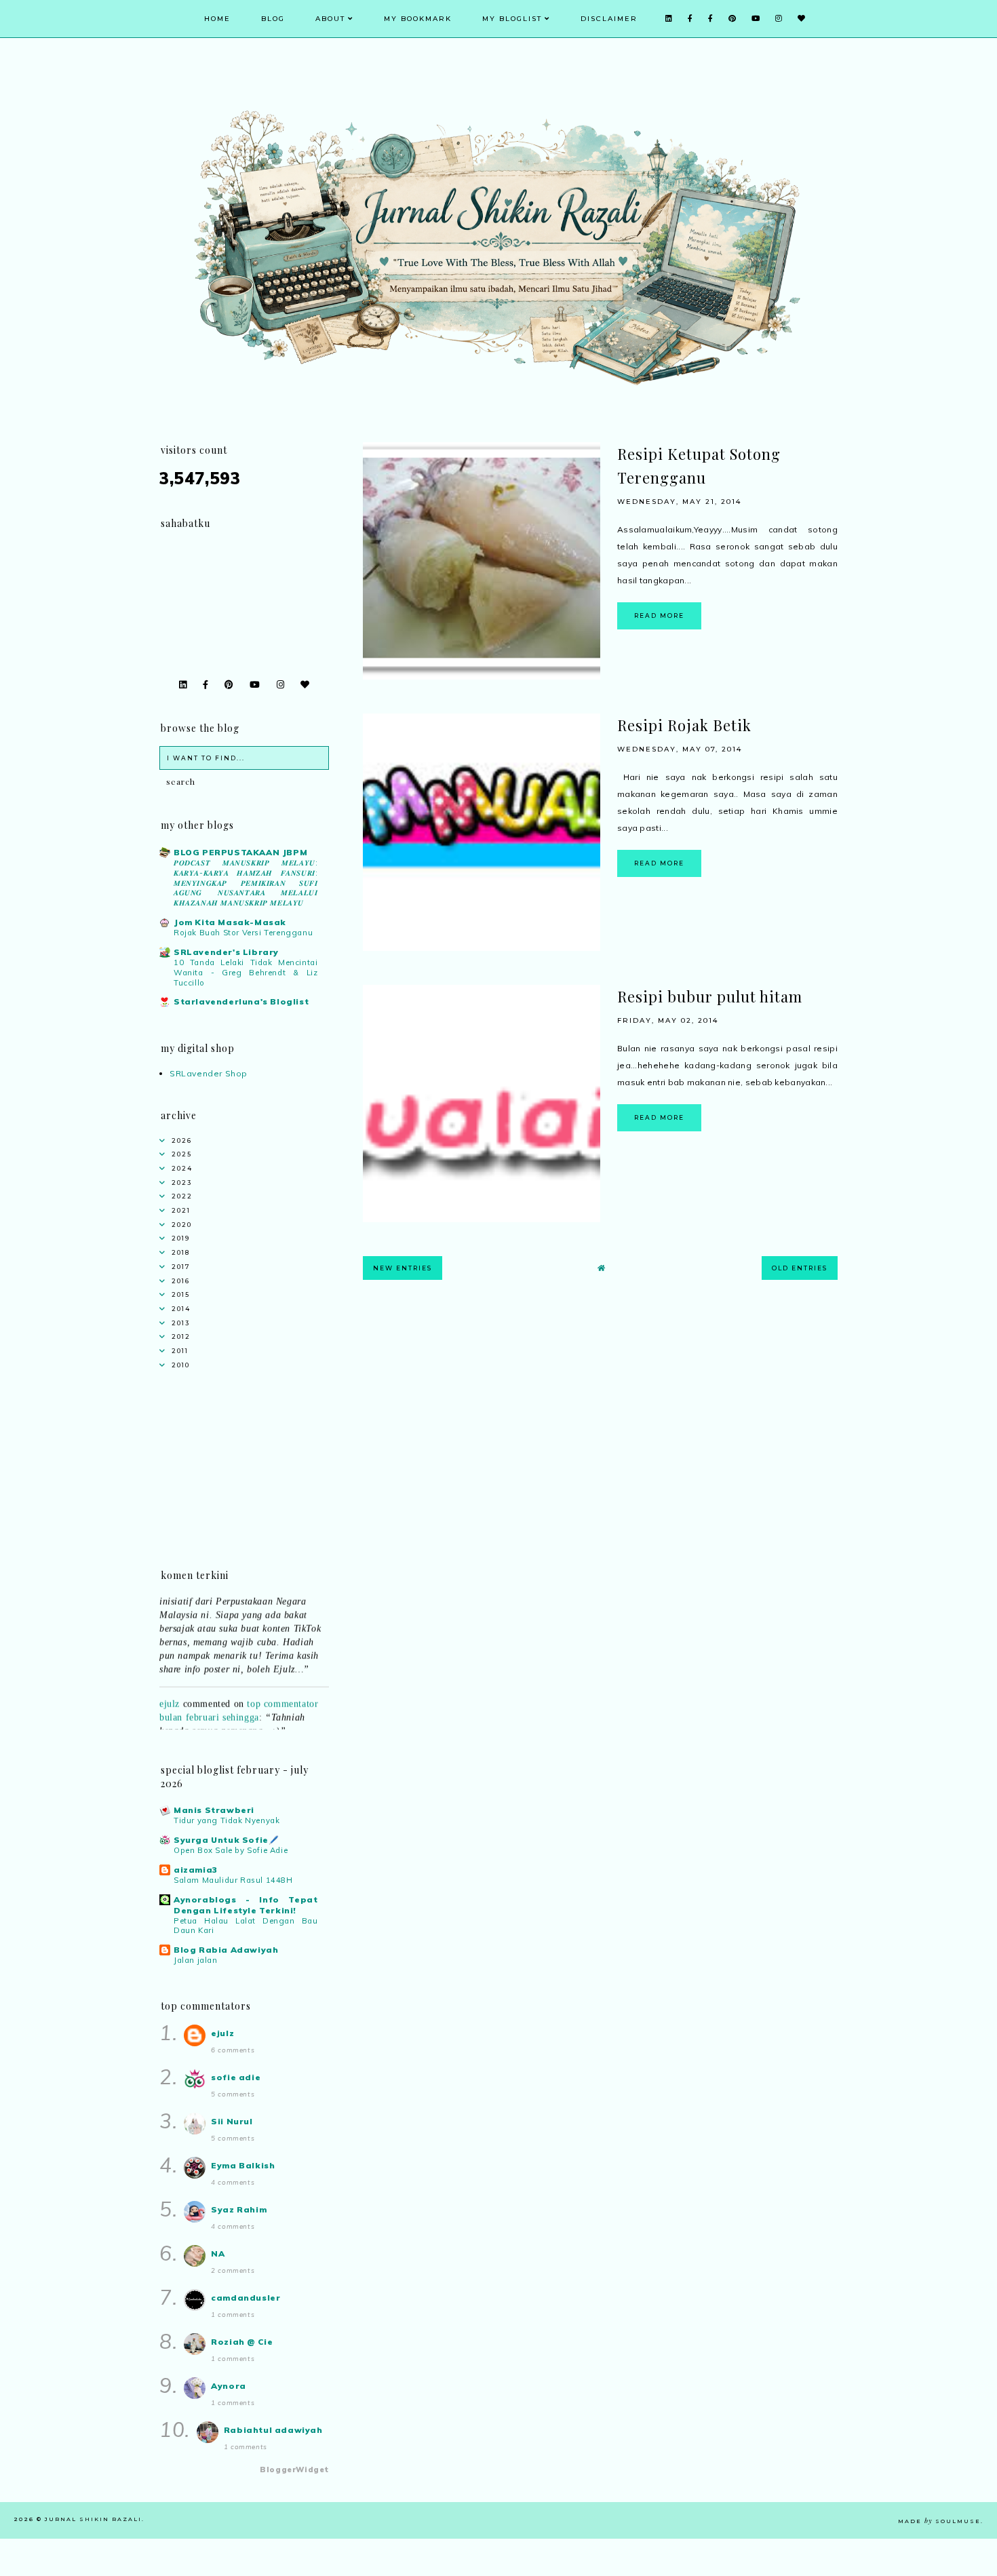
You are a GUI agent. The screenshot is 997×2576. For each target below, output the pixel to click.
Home (217, 19)
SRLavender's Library (226, 952)
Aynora (229, 2386)
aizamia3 (196, 1870)
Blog (273, 19)
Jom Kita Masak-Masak (230, 922)
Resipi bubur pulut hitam (710, 996)
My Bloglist (512, 19)
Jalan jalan (196, 1960)
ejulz (170, 1688)
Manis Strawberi (214, 1810)
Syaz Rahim (239, 2209)
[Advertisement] (600, 1409)
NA (218, 2253)
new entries (403, 1268)
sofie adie (236, 2077)
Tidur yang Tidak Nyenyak (227, 1820)
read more (659, 616)
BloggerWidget (294, 2470)
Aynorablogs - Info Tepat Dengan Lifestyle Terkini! (246, 1905)
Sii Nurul (232, 2121)
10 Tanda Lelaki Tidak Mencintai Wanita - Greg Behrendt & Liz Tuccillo (246, 973)
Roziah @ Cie (242, 2342)
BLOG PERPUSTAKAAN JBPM (240, 852)
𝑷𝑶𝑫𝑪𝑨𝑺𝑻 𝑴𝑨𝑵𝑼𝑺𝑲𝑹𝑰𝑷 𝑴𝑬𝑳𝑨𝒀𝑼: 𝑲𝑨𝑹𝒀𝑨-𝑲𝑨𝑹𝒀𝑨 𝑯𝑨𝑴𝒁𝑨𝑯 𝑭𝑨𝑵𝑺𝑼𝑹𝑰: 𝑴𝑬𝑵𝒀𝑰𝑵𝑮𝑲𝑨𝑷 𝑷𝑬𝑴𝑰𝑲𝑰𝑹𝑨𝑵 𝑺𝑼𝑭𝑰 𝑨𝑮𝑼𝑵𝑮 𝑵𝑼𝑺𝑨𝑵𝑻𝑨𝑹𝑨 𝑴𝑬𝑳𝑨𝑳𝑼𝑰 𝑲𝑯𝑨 (246, 883)
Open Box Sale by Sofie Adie (231, 1850)
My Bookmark (418, 19)
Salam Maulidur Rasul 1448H (233, 1880)
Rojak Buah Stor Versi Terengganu (243, 933)
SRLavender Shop (209, 1073)
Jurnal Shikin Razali (93, 2519)
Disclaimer (609, 19)
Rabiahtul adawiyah (273, 2430)
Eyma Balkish (243, 2165)
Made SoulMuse (939, 2521)
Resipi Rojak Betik (684, 725)
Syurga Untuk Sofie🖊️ (226, 1840)
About (330, 19)
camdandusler (246, 2298)
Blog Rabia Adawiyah (226, 1950)
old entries (800, 1268)
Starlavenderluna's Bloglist (241, 1001)
